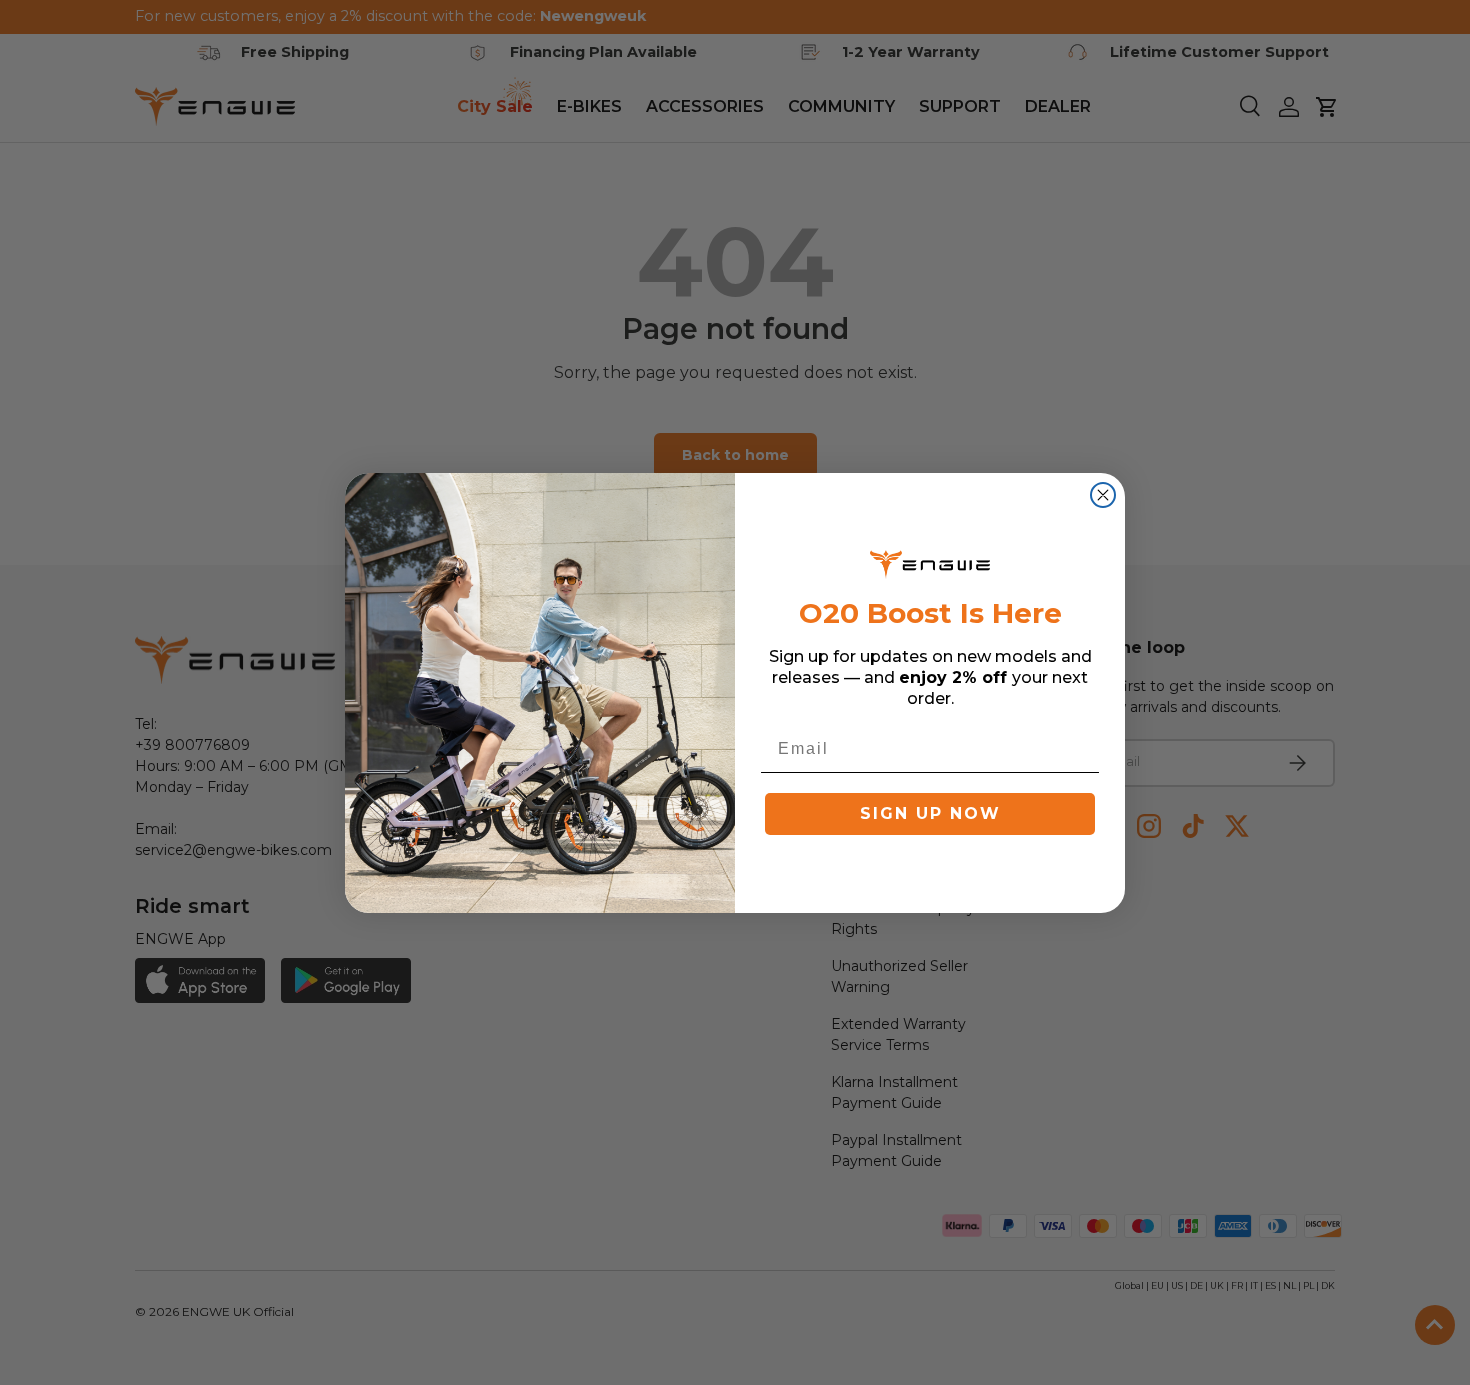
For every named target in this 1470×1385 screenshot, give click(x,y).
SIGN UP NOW (930, 813)
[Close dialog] (1103, 495)
